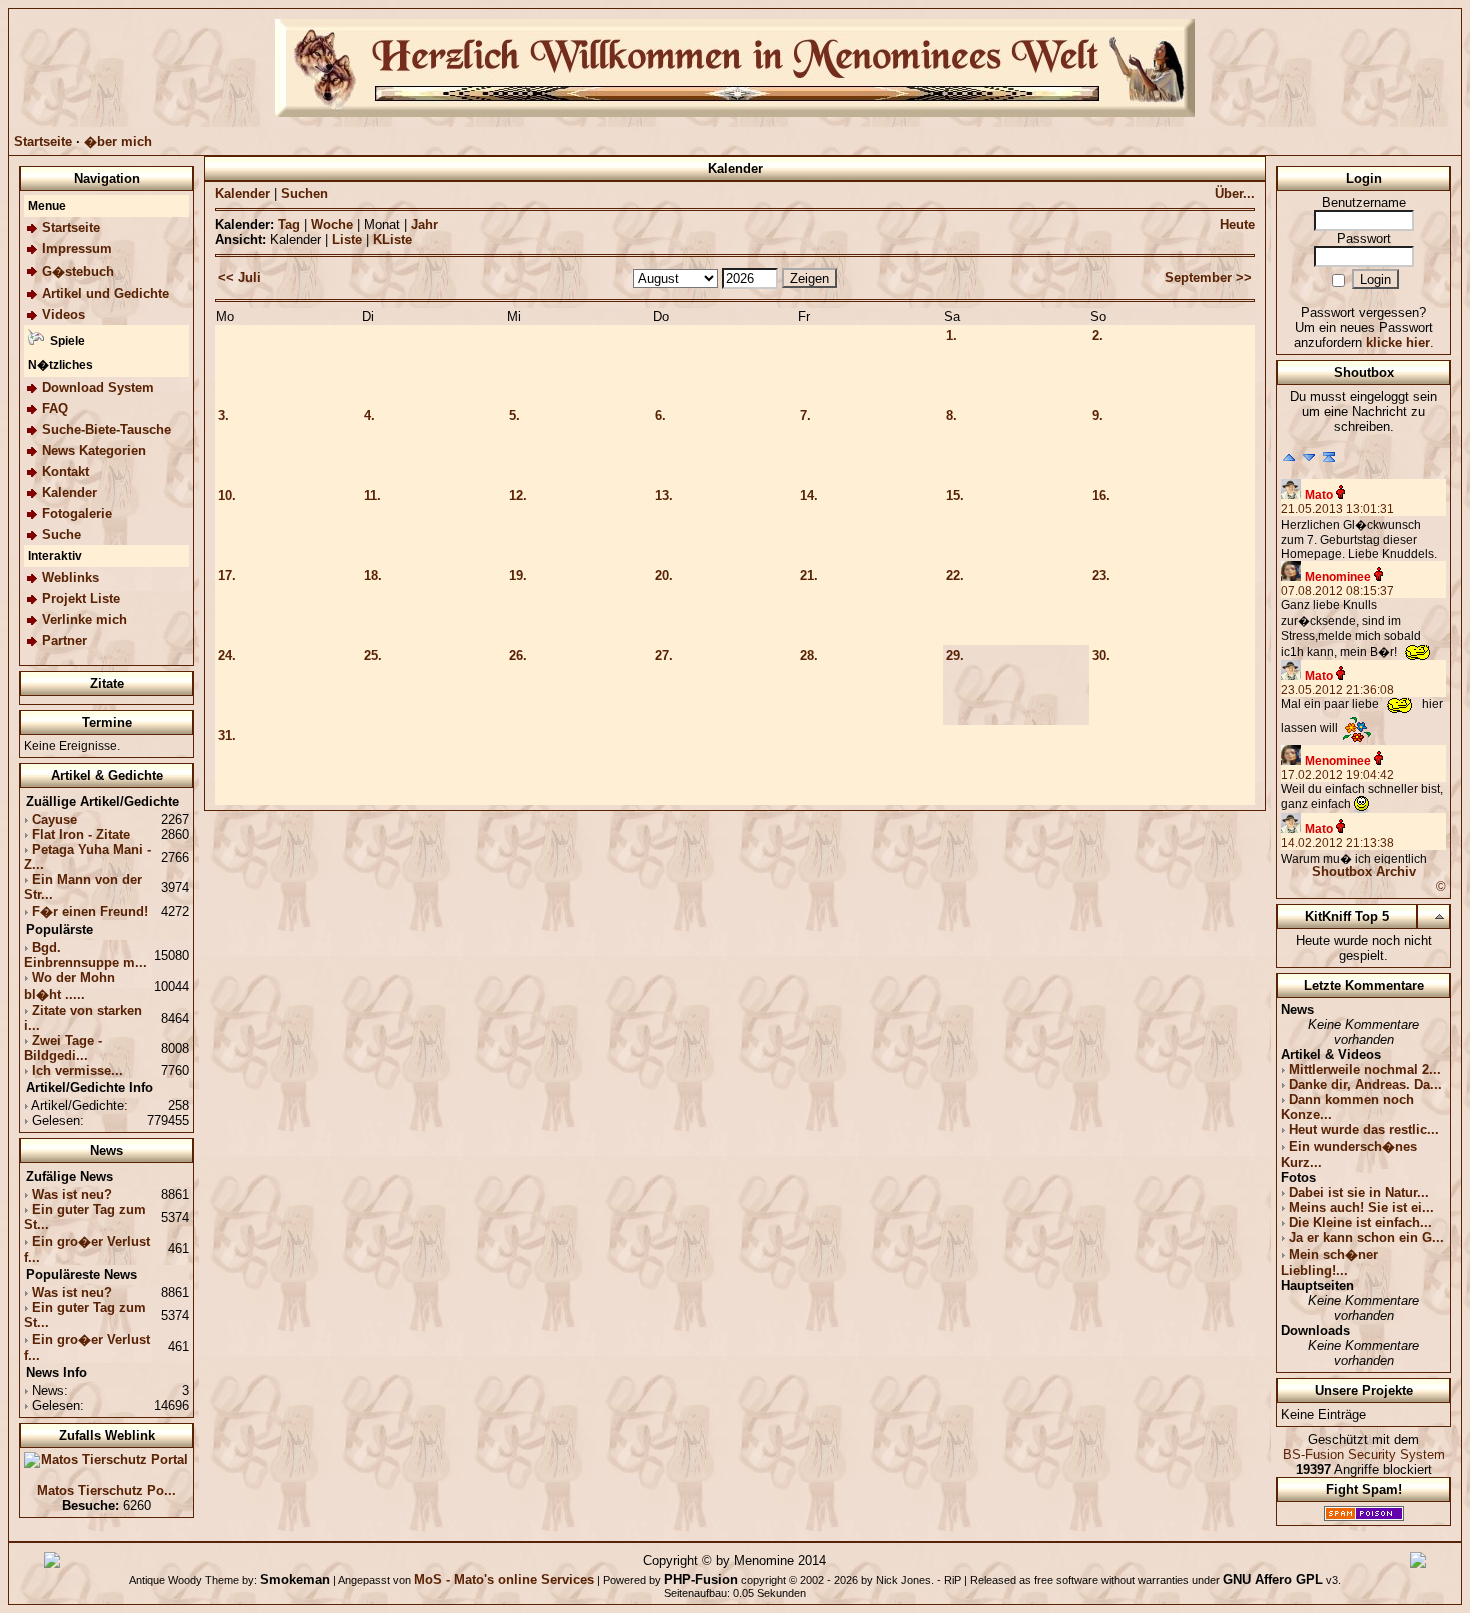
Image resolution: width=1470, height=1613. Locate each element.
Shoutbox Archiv (1364, 871)
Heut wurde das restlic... (1364, 1129)
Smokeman (295, 1579)
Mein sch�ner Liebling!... (1329, 1262)
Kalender (242, 193)
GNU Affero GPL (1273, 1579)
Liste (347, 239)
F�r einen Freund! (90, 911)
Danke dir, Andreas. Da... (1365, 1084)
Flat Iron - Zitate (81, 834)
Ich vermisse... (77, 1070)
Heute (1237, 224)
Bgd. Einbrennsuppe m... (85, 955)
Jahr (424, 224)
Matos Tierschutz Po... (106, 1490)
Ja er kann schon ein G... (1366, 1237)
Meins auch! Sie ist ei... (1361, 1207)
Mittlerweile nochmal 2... (1365, 1069)
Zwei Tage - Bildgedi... (63, 1048)
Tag (289, 224)
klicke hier (1398, 342)
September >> (1208, 277)
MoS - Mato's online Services (504, 1579)
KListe (392, 239)
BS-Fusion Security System (1364, 1454)
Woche (332, 224)
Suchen (304, 193)
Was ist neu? (72, 1194)
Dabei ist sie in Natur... (1359, 1192)
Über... (1235, 193)
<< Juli (239, 277)
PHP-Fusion (701, 1579)
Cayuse (54, 819)
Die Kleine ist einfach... (1360, 1222)
